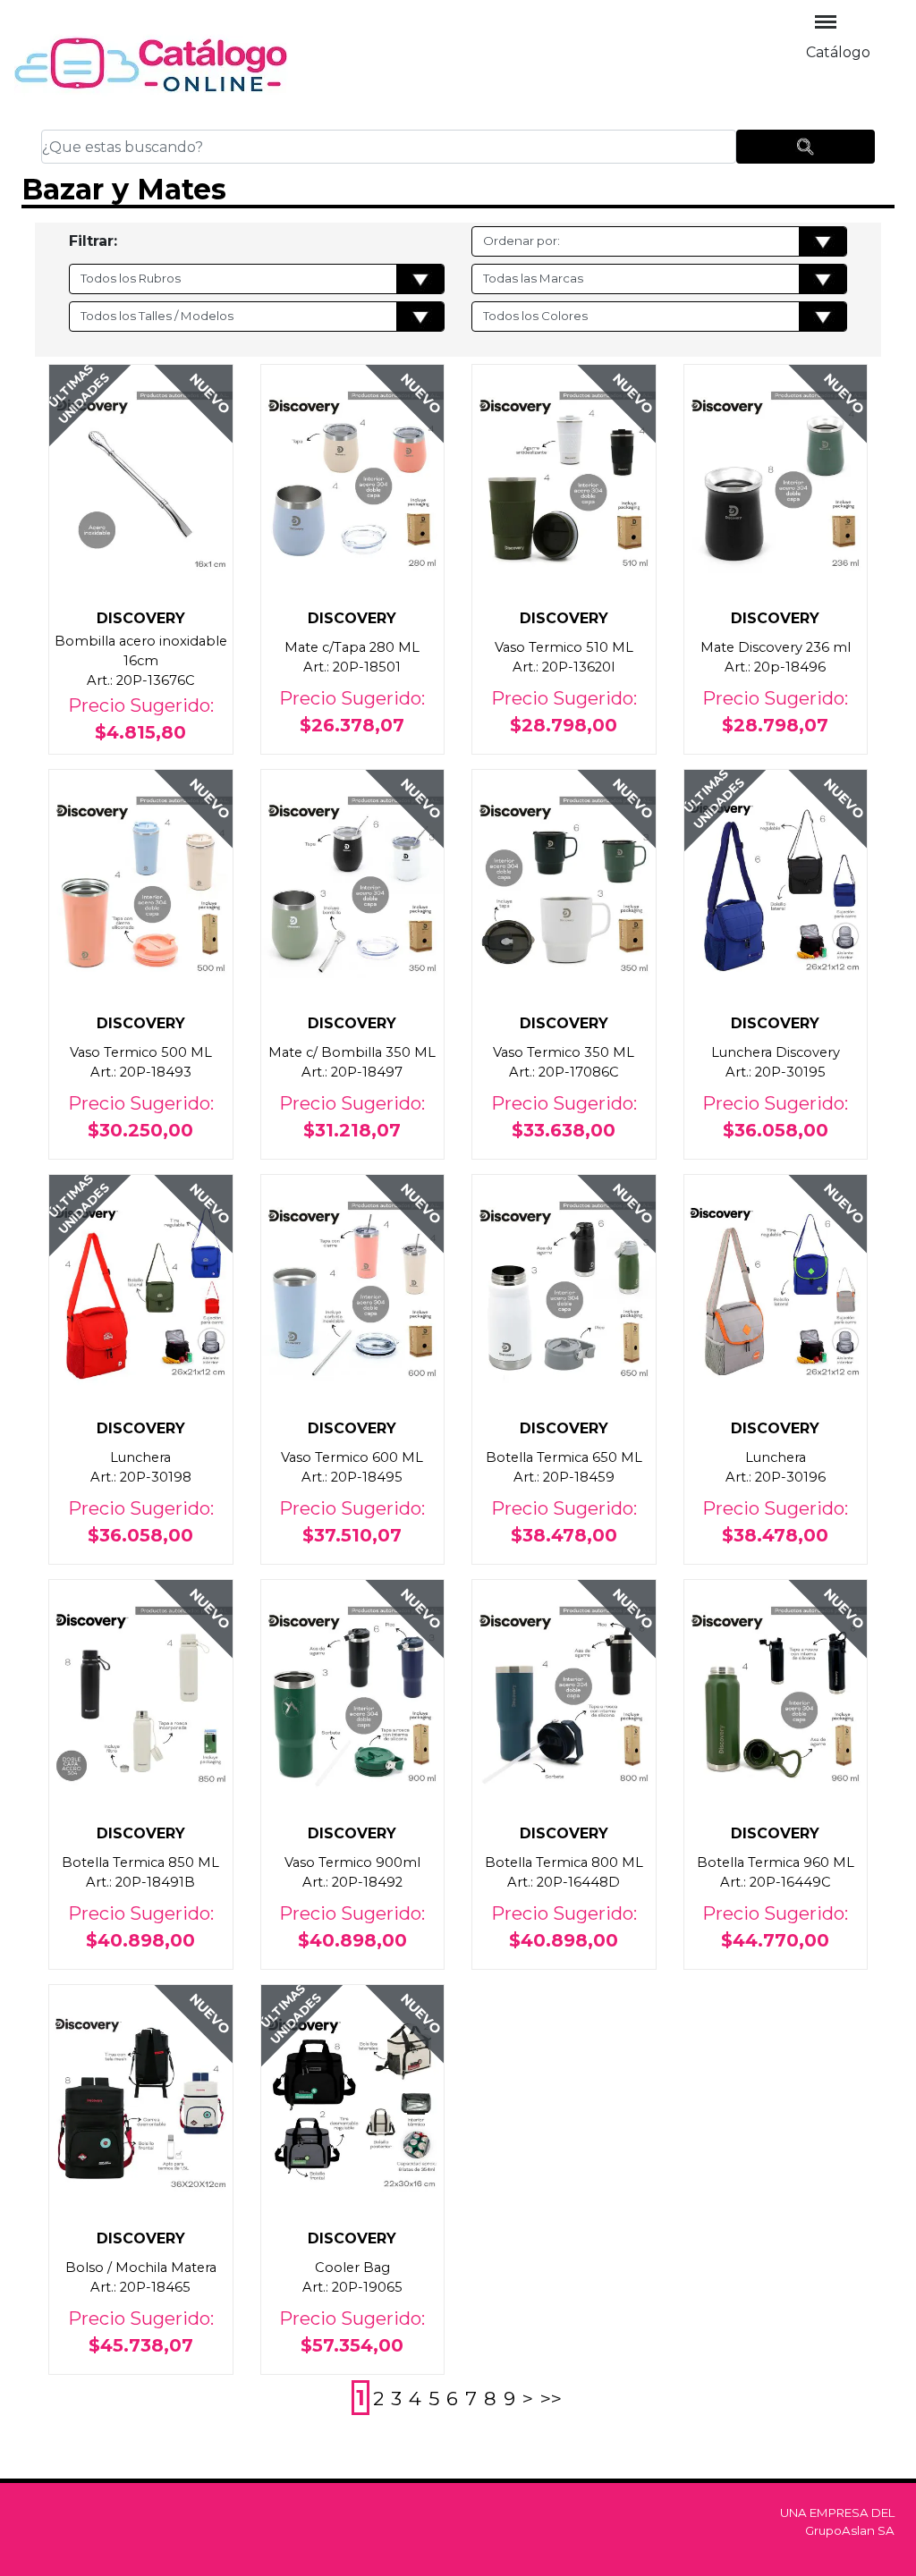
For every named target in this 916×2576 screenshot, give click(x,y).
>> (551, 2398)
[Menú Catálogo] (826, 22)
